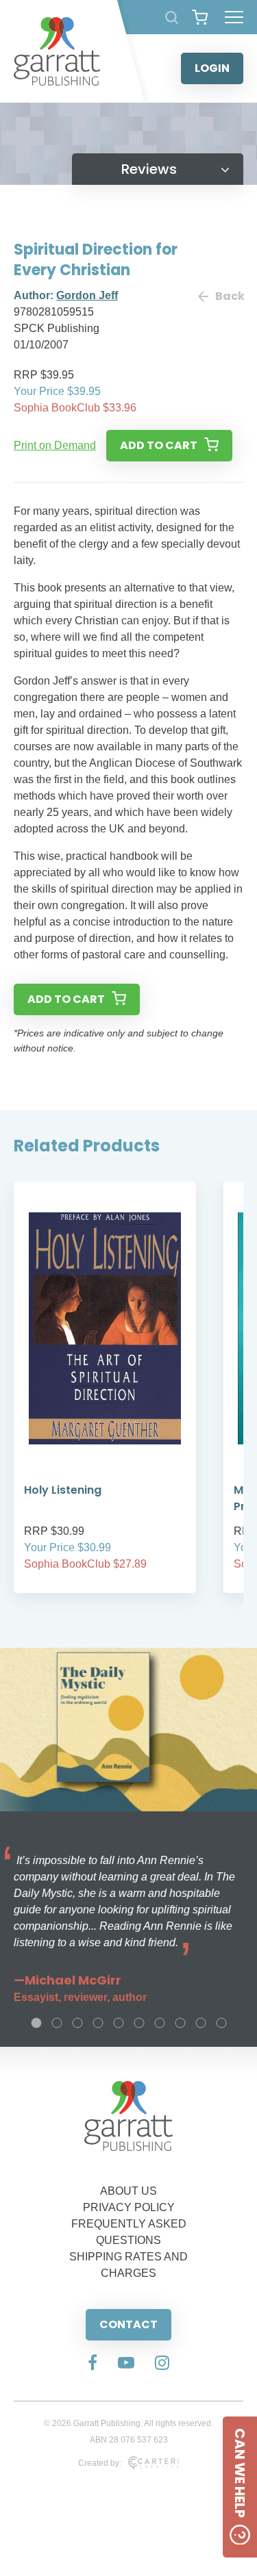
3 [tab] (77, 2023)
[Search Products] (172, 17)
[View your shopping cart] (200, 17)
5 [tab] (119, 2023)
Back (229, 296)
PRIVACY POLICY (129, 2207)
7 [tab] (160, 2023)
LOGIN (212, 68)
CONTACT (128, 2324)
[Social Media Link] (93, 2364)
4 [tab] (98, 2023)
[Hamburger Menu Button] (234, 17)
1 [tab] (36, 2023)
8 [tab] (180, 2023)
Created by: (100, 2463)
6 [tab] (139, 2023)
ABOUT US (128, 2191)
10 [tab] (221, 2023)
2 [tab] (57, 2023)
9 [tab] (201, 2023)
